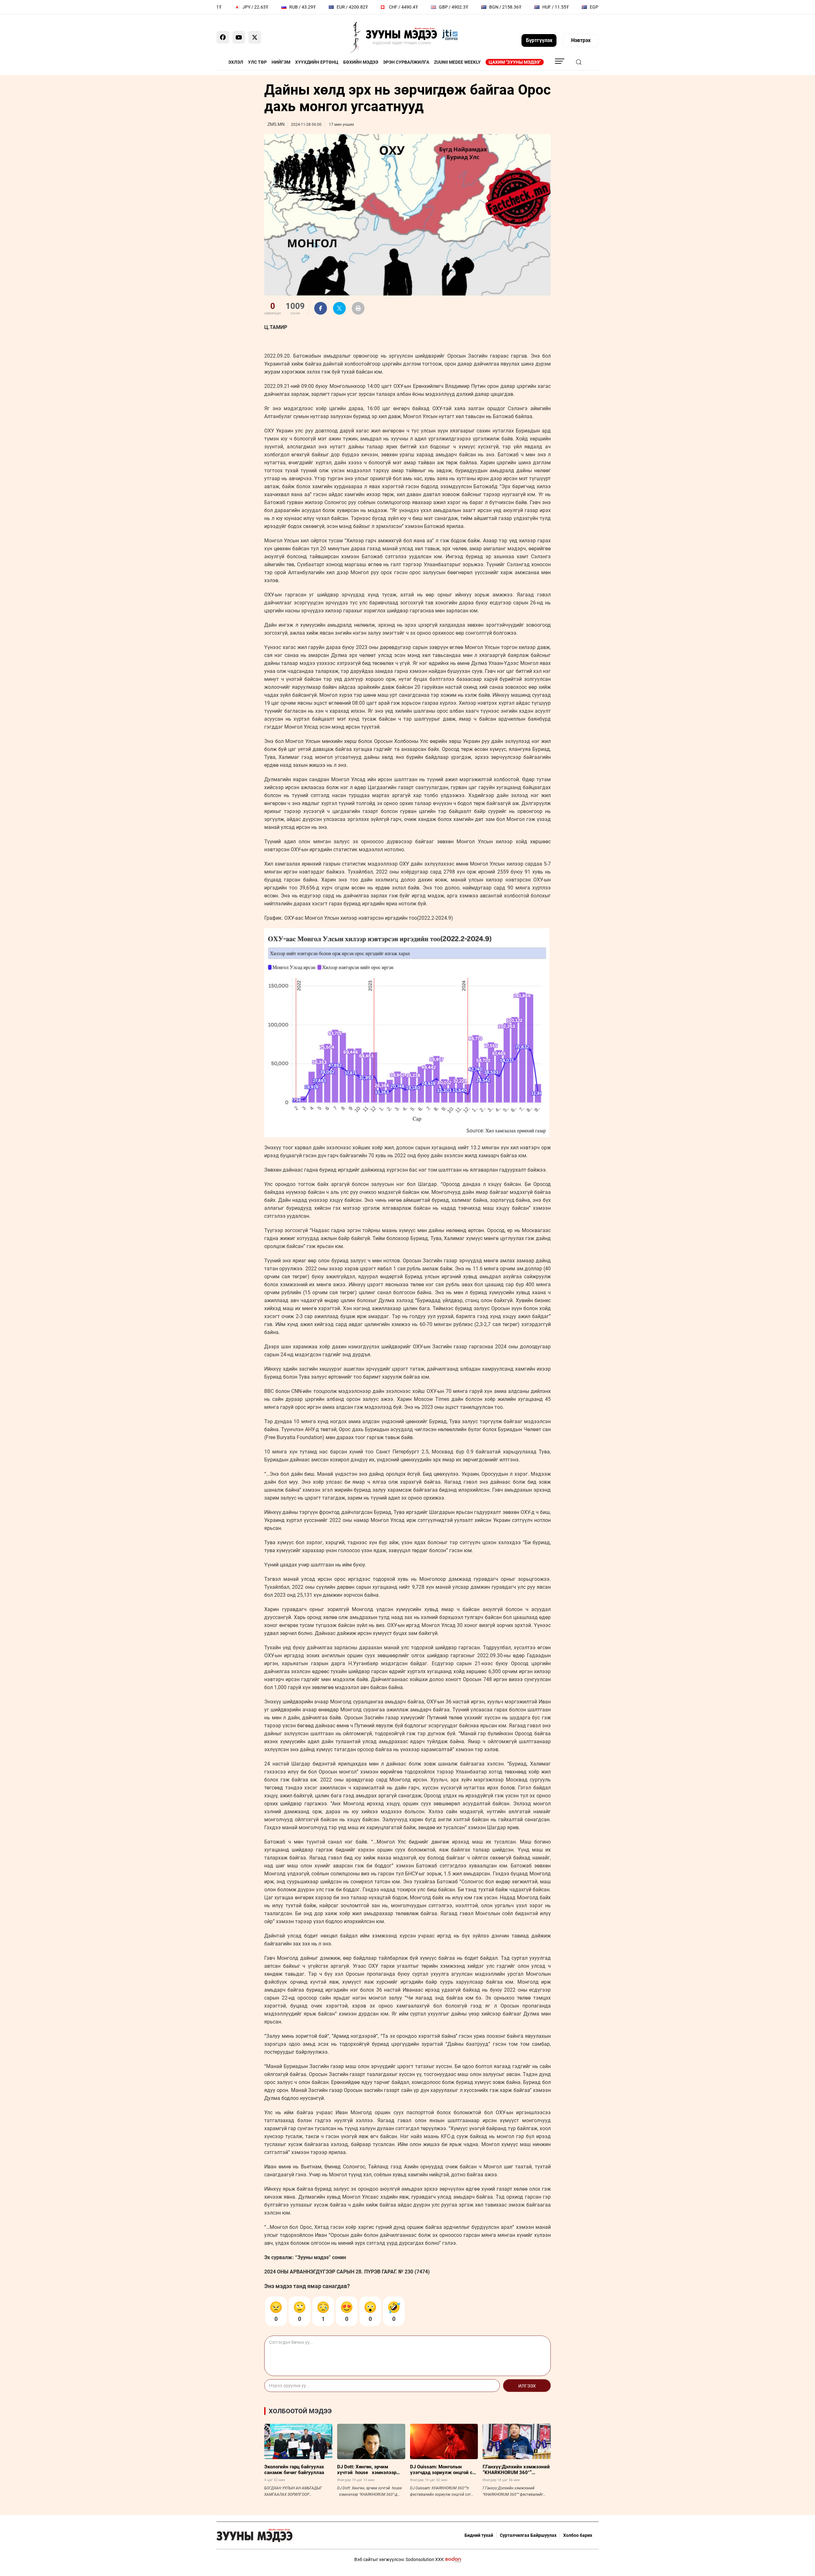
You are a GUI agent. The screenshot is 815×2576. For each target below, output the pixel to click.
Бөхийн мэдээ (361, 62)
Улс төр (257, 62)
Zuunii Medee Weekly (457, 62)
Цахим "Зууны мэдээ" (515, 62)
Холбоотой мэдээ (300, 2411)
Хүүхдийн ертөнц (317, 62)
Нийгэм (281, 62)
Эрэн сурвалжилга (406, 62)
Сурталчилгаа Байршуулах (528, 2535)
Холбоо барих (578, 2535)
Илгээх (527, 2386)
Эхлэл (236, 62)
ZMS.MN (276, 124)
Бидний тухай (479, 2535)
